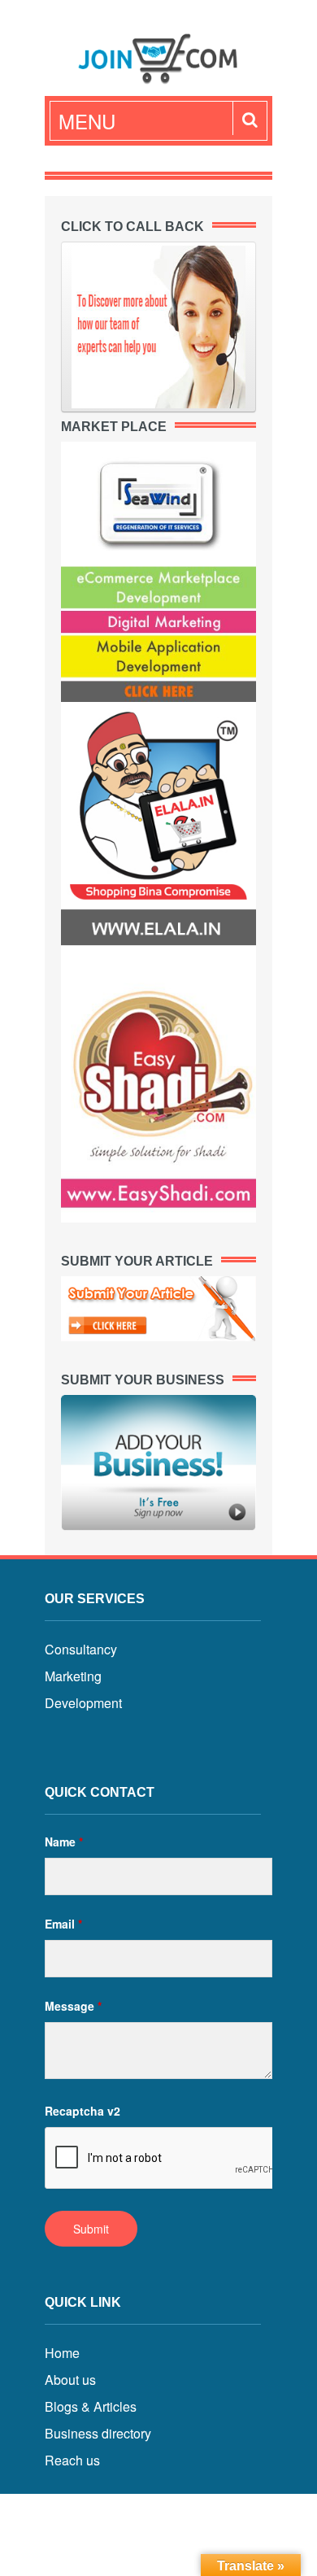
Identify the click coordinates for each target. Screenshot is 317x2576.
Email (63, 1924)
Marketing (73, 1676)
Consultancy (81, 1649)
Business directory (98, 2433)
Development (83, 1703)
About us (70, 2380)
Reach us (72, 2460)
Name (64, 1842)
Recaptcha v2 (83, 2111)
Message (73, 2006)
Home (62, 2353)
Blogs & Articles (91, 2406)
